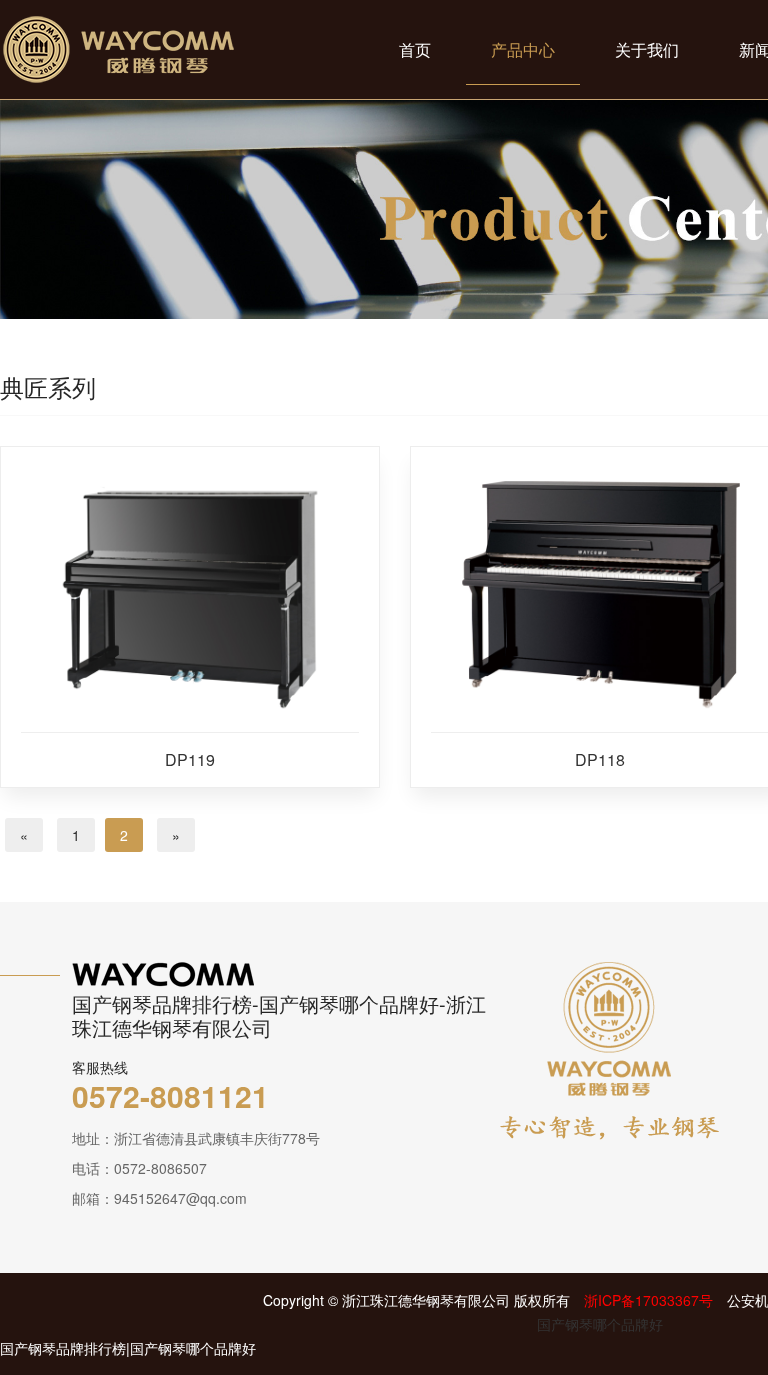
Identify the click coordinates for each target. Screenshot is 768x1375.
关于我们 (647, 49)
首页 (415, 49)
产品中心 (523, 49)
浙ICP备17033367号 (648, 1300)
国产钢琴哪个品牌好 (600, 1324)
